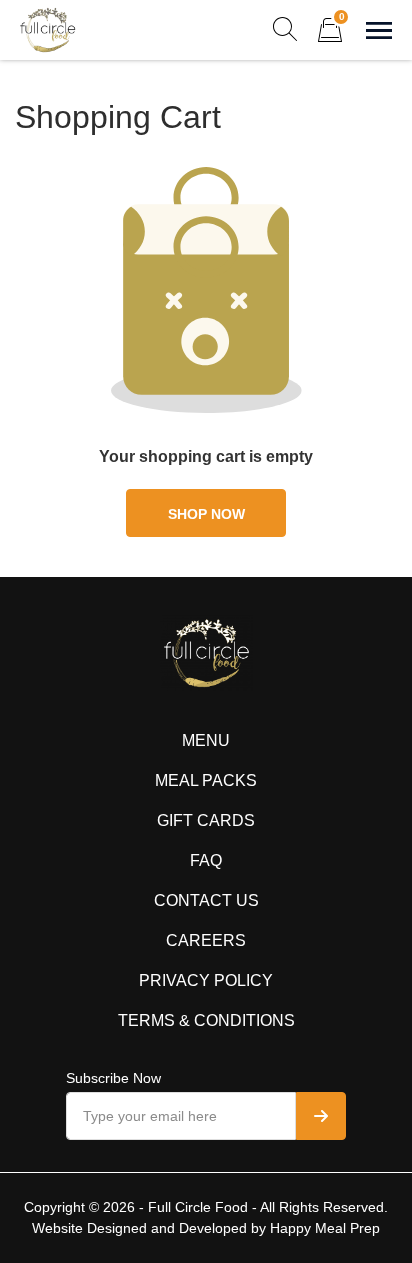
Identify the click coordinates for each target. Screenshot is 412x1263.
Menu (206, 740)
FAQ (206, 860)
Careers (206, 940)
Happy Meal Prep (325, 1228)
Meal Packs (206, 780)
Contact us (206, 900)
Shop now (206, 514)
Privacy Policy (206, 980)
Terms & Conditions (206, 1020)
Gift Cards (206, 820)
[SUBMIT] (321, 1116)
